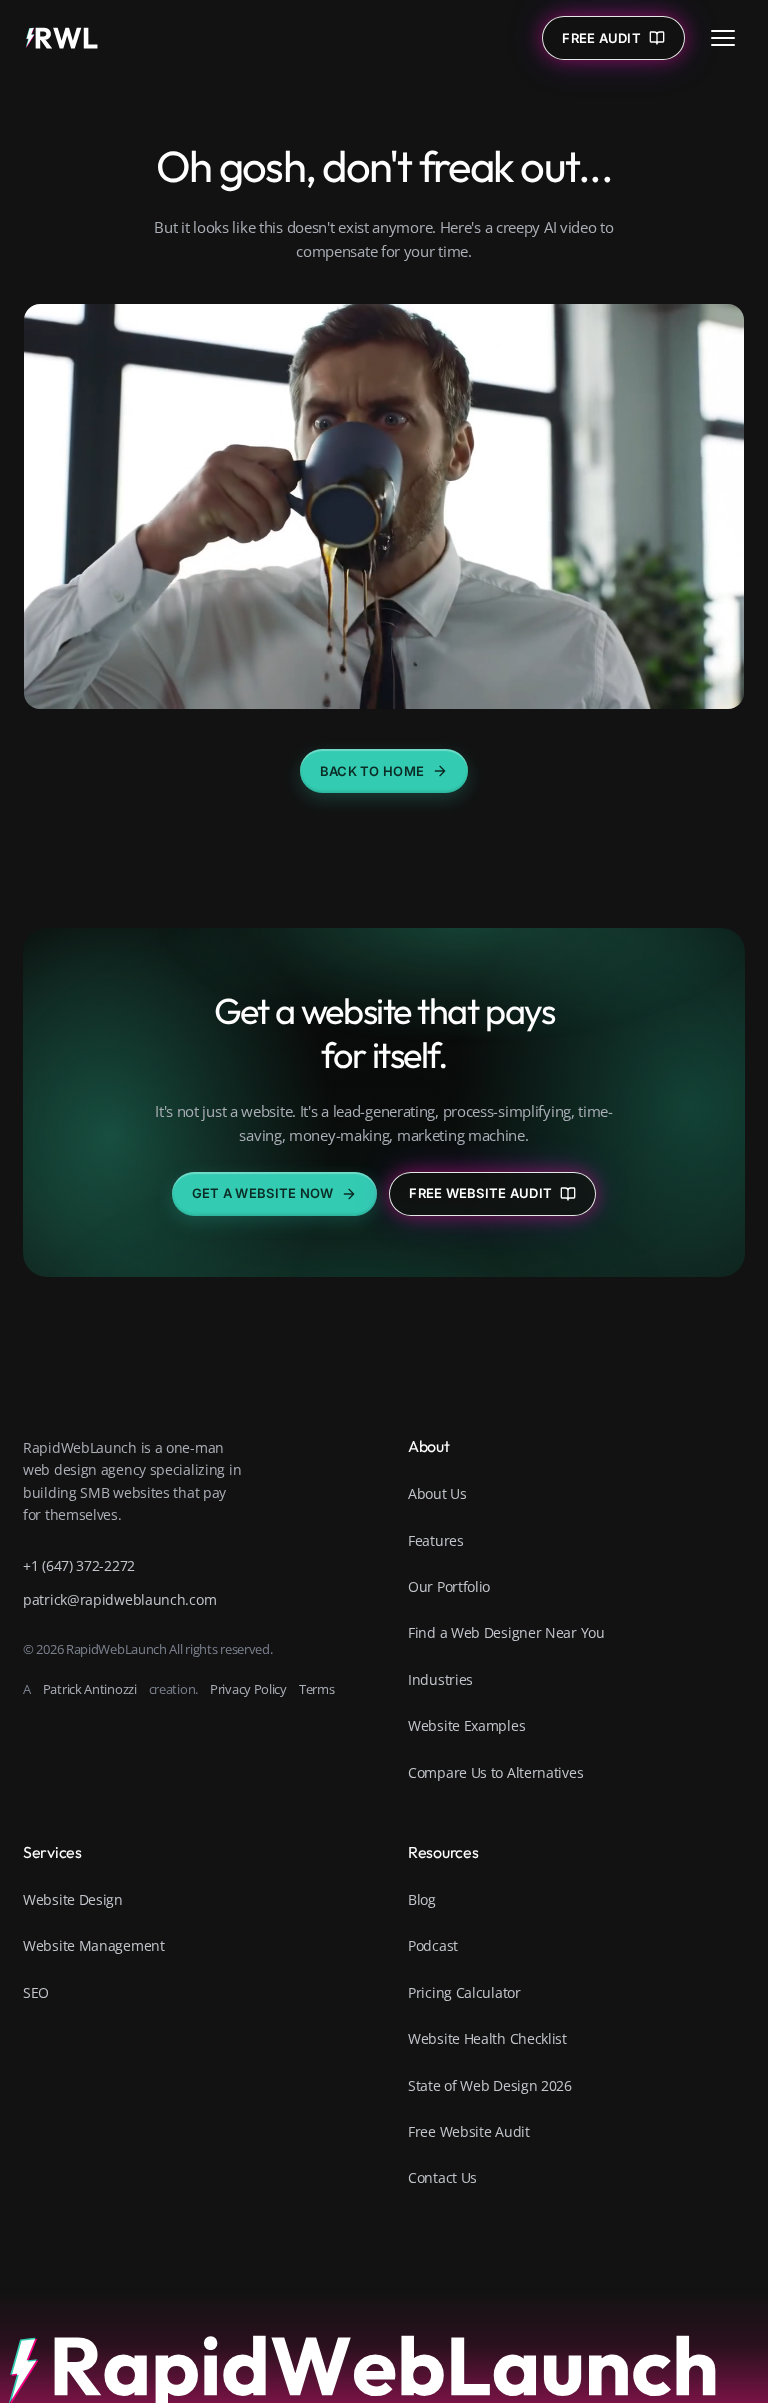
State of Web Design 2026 (490, 2085)
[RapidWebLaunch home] (62, 38)
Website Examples (466, 1725)
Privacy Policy (248, 1689)
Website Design (73, 1899)
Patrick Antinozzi (90, 1689)
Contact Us (442, 2177)
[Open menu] (723, 38)
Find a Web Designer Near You (506, 1632)
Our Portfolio (449, 1586)
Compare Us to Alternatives (495, 1772)
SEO (36, 1992)
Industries (440, 1679)
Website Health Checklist (487, 2038)
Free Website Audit (480, 1193)
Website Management (94, 1945)
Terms (317, 1689)
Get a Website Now (262, 1193)
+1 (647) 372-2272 (79, 1565)
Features (436, 1540)
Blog (422, 1899)
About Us (437, 1493)
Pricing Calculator (464, 1992)
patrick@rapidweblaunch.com (119, 1599)
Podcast (433, 1945)
